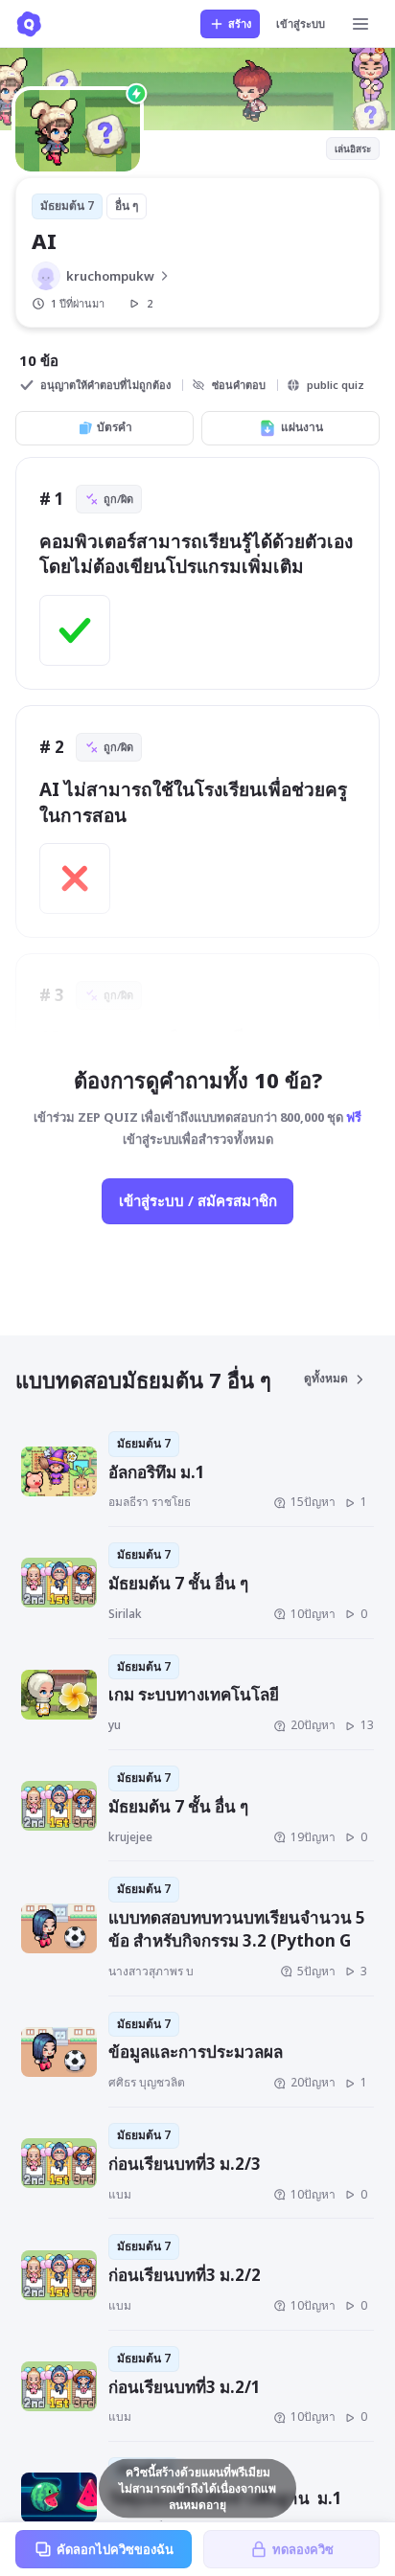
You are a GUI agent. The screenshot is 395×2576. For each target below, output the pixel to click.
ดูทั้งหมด (326, 1378)
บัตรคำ (115, 427)
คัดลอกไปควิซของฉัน (115, 2549)
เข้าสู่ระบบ (301, 23)
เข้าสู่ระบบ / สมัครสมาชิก (198, 1200)
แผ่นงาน (302, 427)
